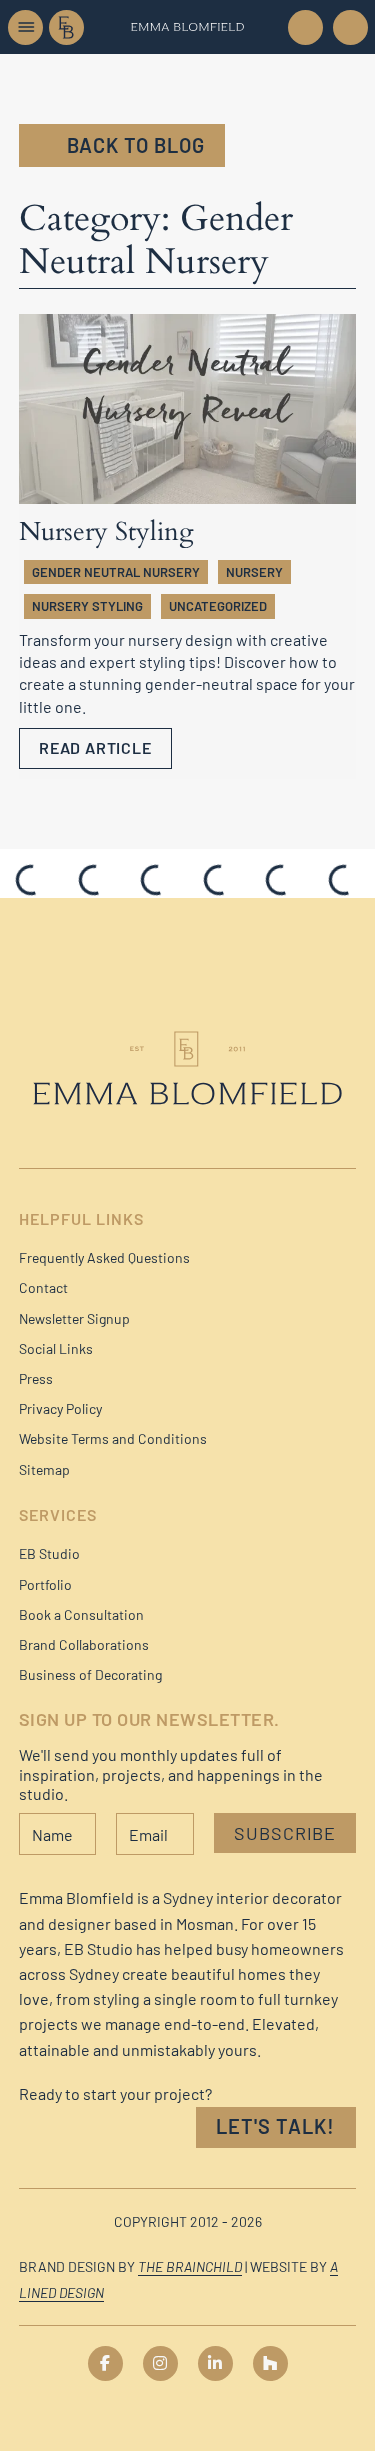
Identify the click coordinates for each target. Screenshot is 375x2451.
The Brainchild (190, 2266)
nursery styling (87, 606)
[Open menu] (25, 27)
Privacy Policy (60, 1408)
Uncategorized (218, 606)
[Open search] (349, 27)
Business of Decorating (90, 1674)
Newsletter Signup (74, 1318)
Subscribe (285, 1833)
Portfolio (45, 1584)
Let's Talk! (275, 2126)
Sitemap (44, 1469)
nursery (254, 572)
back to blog (136, 145)
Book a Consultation (81, 1614)
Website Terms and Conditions (113, 1438)
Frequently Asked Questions (104, 1257)
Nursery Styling (106, 531)
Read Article (95, 747)
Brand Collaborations (84, 1644)
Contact (43, 1287)
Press (36, 1378)
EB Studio (49, 1553)
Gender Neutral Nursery (116, 572)
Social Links (56, 1348)
